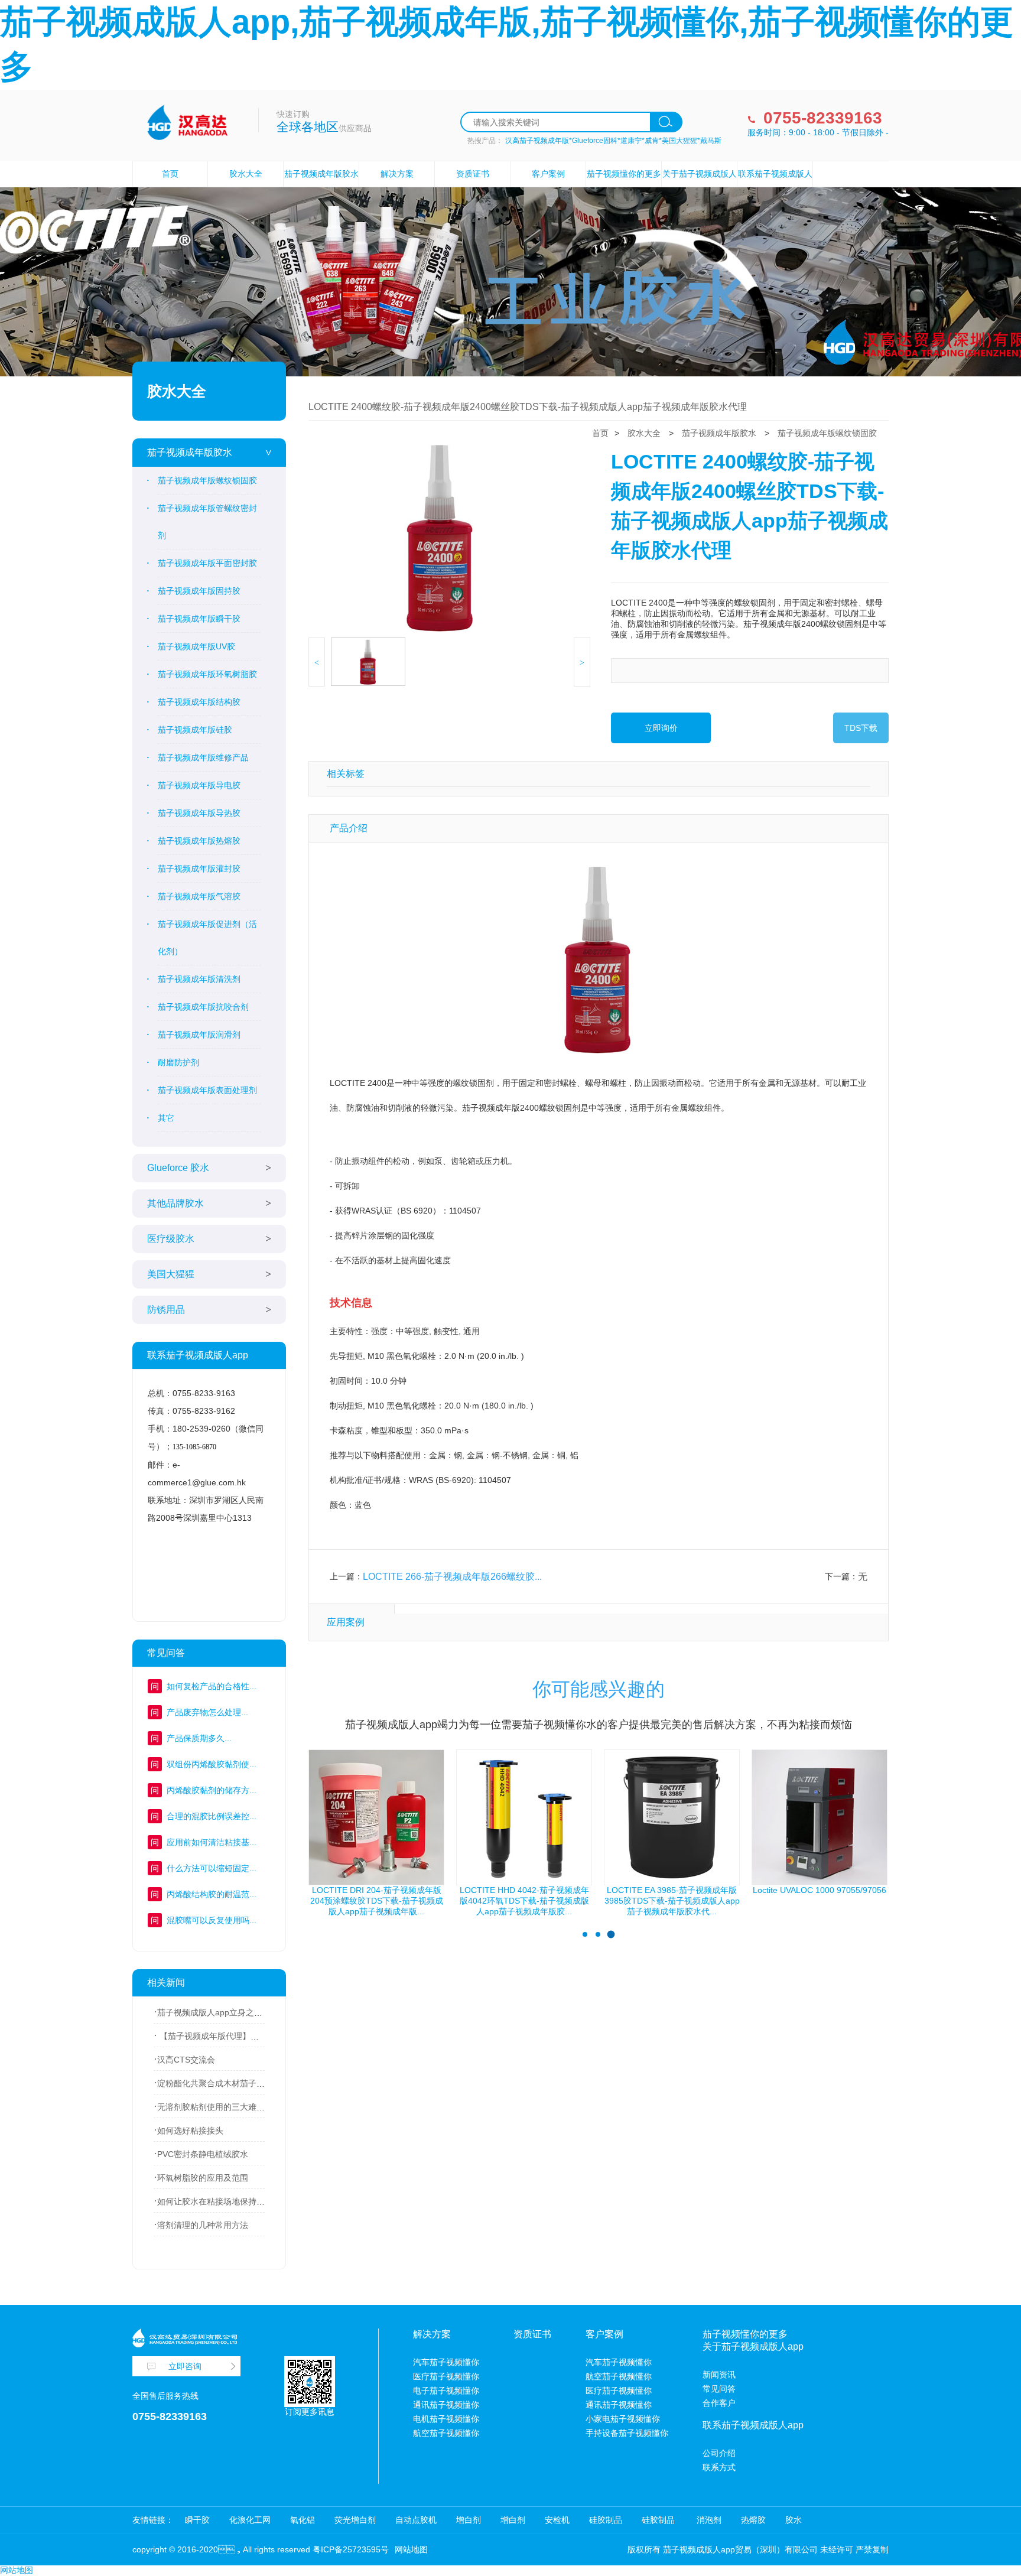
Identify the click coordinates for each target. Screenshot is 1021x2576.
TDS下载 (861, 728)
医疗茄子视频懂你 (446, 2376)
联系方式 (719, 2467)
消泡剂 (708, 2520)
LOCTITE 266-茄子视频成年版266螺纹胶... (452, 1577)
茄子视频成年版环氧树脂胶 (207, 674)
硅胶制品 (606, 2520)
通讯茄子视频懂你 (446, 2405)
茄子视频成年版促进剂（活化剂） (207, 938)
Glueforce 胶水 (178, 1168)
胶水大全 (246, 174)
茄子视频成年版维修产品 (203, 757)
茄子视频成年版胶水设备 (321, 186)
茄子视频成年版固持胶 (199, 591)
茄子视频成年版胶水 (190, 452)
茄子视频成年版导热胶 (199, 813)
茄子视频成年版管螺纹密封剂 (207, 522)
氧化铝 (303, 2520)
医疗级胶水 (171, 1239)
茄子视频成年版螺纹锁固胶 (207, 480)
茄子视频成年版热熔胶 (199, 841)
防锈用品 (166, 1310)
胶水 (794, 2520)
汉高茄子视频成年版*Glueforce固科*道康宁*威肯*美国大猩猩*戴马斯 (613, 141)
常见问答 (719, 2389)
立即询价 (661, 728)
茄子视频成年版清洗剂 (199, 979)
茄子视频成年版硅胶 (195, 730)
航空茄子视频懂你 (446, 2433)
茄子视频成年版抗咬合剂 (203, 1007)
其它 (166, 1118)
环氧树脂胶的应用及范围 (203, 2178)
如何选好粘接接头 (190, 2131)
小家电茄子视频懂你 (623, 2419)
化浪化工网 (250, 2520)
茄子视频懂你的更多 (624, 174)
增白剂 (469, 2520)
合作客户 (719, 2403)
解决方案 (397, 174)
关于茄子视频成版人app (700, 186)
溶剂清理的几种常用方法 (203, 2225)
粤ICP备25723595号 (351, 2549)
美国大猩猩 (171, 1274)
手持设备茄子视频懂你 (627, 2433)
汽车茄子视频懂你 (446, 2362)
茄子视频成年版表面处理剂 (207, 1090)
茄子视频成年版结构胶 (199, 702)
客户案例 (548, 174)
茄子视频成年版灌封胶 (199, 869)
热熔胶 (753, 2520)
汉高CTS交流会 (186, 2060)
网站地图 (411, 2549)
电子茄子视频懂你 (446, 2390)
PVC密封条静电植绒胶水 (203, 2154)
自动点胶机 (416, 2520)
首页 (170, 174)
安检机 (557, 2520)
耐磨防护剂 (178, 1062)
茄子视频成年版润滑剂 (199, 1035)
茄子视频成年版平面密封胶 (207, 563)
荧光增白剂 (355, 2520)
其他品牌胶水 (175, 1203)
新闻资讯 (719, 2375)
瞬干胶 (197, 2520)
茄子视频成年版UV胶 (196, 646)
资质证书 (473, 174)
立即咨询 (185, 2366)
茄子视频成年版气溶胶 (199, 896)
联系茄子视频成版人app (775, 186)
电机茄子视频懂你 (446, 2419)
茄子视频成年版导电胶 (199, 785)
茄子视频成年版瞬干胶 (199, 619)
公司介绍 (719, 2453)
